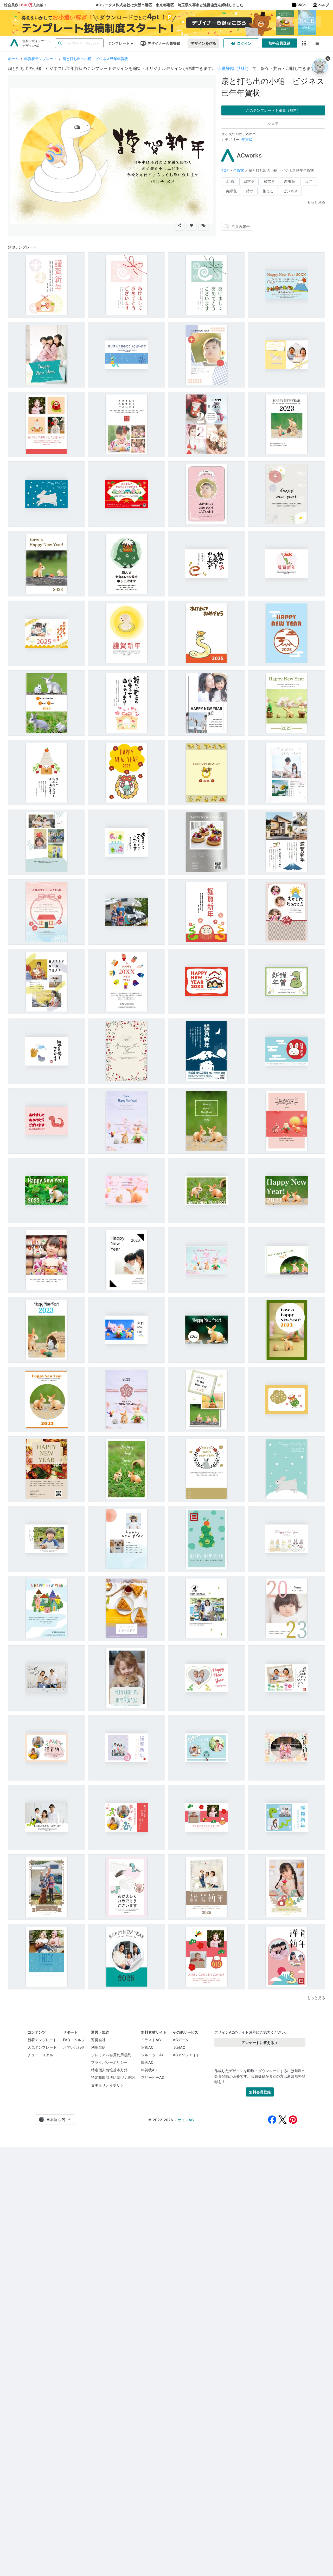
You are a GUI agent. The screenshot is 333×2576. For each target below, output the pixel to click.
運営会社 (98, 2040)
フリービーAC (153, 2077)
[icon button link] (304, 43)
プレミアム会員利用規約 (111, 2055)
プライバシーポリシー (109, 2062)
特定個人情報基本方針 (109, 2070)
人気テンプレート (42, 2047)
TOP (225, 170)
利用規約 (98, 2047)
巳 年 (309, 181)
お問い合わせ (74, 2047)
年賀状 (247, 139)
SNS (300, 5)
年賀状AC (149, 2070)
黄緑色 (231, 191)
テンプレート (119, 43)
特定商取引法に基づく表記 (113, 2077)
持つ (250, 191)
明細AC (179, 2047)
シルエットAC (153, 2055)
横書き (269, 181)
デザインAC (184, 2120)
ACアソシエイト (186, 2055)
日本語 (249, 181)
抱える (268, 191)
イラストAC (151, 2040)
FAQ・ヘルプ (74, 2040)
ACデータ (181, 2040)
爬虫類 (290, 181)
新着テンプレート (42, 2040)
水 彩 (230, 181)
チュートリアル (40, 2055)
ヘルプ (324, 5)
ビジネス (290, 191)
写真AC (147, 2047)
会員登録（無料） (234, 68)
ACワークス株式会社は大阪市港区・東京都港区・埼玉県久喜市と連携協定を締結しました (169, 5)
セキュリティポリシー (109, 2085)
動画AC (147, 2062)
